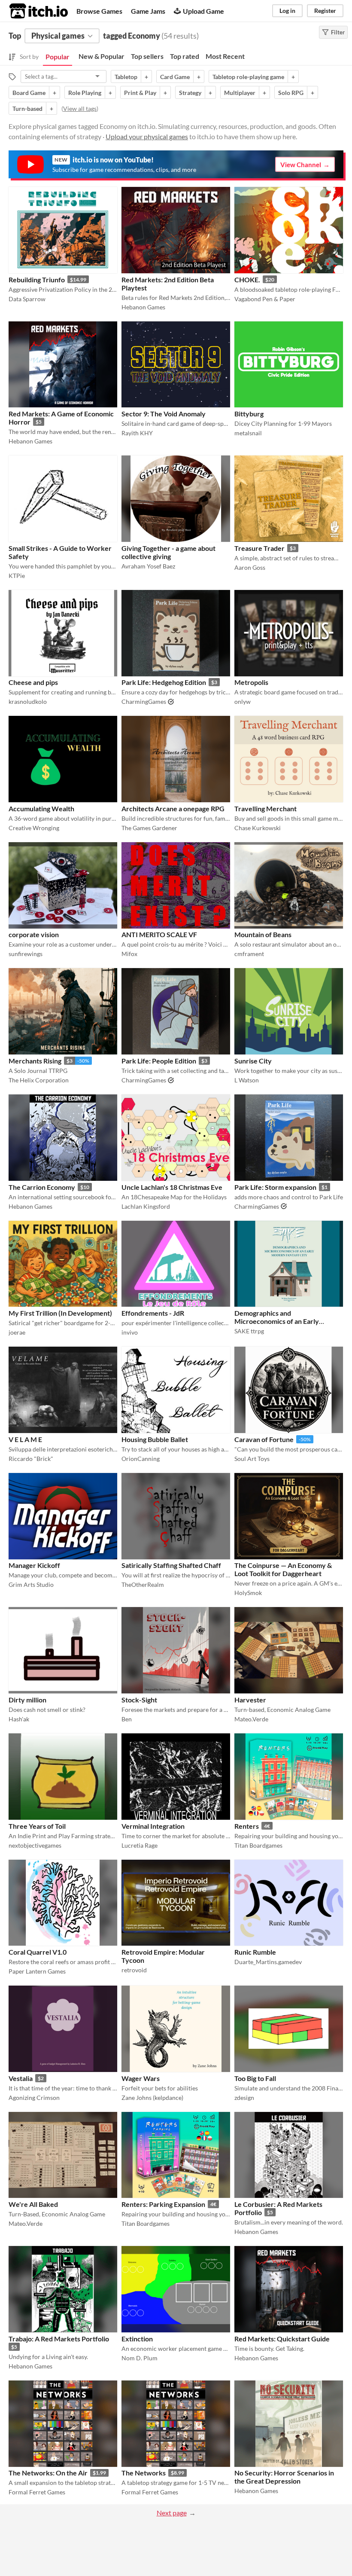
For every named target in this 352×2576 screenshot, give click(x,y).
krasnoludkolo (28, 701)
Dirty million (27, 1700)
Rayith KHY (137, 433)
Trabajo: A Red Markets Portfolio (59, 2339)
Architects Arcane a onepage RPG (173, 808)
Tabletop (126, 77)
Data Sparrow (27, 299)
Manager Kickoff (34, 1565)
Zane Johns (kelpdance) (152, 2098)
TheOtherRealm (143, 1584)
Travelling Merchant (266, 808)
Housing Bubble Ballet (155, 1439)
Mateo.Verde (251, 1719)
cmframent (249, 954)
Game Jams (148, 11)
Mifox (129, 954)
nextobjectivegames (35, 1845)
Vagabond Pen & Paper (265, 299)
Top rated (185, 56)
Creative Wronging (34, 828)
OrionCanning (141, 1459)
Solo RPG (291, 93)
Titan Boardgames (258, 1845)
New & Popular (102, 56)
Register (325, 11)
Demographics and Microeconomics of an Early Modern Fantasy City (277, 1321)
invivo (130, 1332)
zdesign (244, 2098)
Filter (338, 32)
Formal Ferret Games (37, 2492)
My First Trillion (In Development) (60, 1313)
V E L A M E (25, 1439)
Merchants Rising (35, 1061)
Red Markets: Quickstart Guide (282, 2339)
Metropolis (251, 682)
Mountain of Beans (263, 934)
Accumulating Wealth (41, 808)
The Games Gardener (149, 828)
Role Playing (85, 93)
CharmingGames (144, 701)
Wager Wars (141, 2078)
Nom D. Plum (140, 2358)
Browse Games (99, 11)
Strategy (190, 93)
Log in (287, 11)
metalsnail (248, 433)
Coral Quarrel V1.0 (38, 1952)
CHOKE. (247, 280)
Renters (247, 1826)
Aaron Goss (250, 567)
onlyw (243, 701)
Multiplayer (240, 93)
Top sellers (147, 56)
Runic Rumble (255, 1952)
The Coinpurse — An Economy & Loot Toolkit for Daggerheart (283, 1569)
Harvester (250, 1700)
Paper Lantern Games (37, 1971)
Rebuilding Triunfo (37, 280)
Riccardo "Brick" (31, 1459)
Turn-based (27, 108)
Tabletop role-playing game (248, 77)
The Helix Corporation (39, 1080)
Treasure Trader (259, 548)
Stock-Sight (139, 1700)
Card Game (175, 77)
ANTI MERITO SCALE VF (159, 934)
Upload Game (203, 11)
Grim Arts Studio (31, 1584)
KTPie (17, 576)
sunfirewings (26, 954)
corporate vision (34, 934)
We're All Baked (33, 2204)
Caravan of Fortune (264, 1439)
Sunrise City (253, 1061)
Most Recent (225, 56)
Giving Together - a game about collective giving (168, 552)
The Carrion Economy (42, 1187)
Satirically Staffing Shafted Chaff (171, 1565)
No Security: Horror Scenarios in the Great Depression (284, 2477)
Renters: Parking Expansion (163, 2204)
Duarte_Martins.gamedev (268, 1962)
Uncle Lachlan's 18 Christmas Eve (172, 1187)
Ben (127, 1719)
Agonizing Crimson (34, 2098)
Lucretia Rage (140, 1845)
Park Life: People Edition (159, 1061)
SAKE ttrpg (249, 1331)
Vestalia (21, 2078)
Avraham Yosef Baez (148, 566)
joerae (17, 1332)
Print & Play (140, 93)
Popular (58, 57)
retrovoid (134, 1970)
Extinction (137, 2339)
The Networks (144, 2473)
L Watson (247, 1080)
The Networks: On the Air (48, 2473)
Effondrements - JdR (153, 1313)
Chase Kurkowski (258, 828)
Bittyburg (249, 414)
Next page (172, 2513)
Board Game (29, 93)
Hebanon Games (143, 307)
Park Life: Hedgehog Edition (164, 682)
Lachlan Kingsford (146, 1206)
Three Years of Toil (37, 1826)
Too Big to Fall (255, 2078)
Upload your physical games (147, 136)
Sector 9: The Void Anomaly (164, 414)
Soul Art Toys (252, 1459)
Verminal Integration (153, 1826)
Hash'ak (19, 1719)
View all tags (80, 108)
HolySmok (248, 1593)
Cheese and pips (33, 682)
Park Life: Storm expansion (275, 1187)
